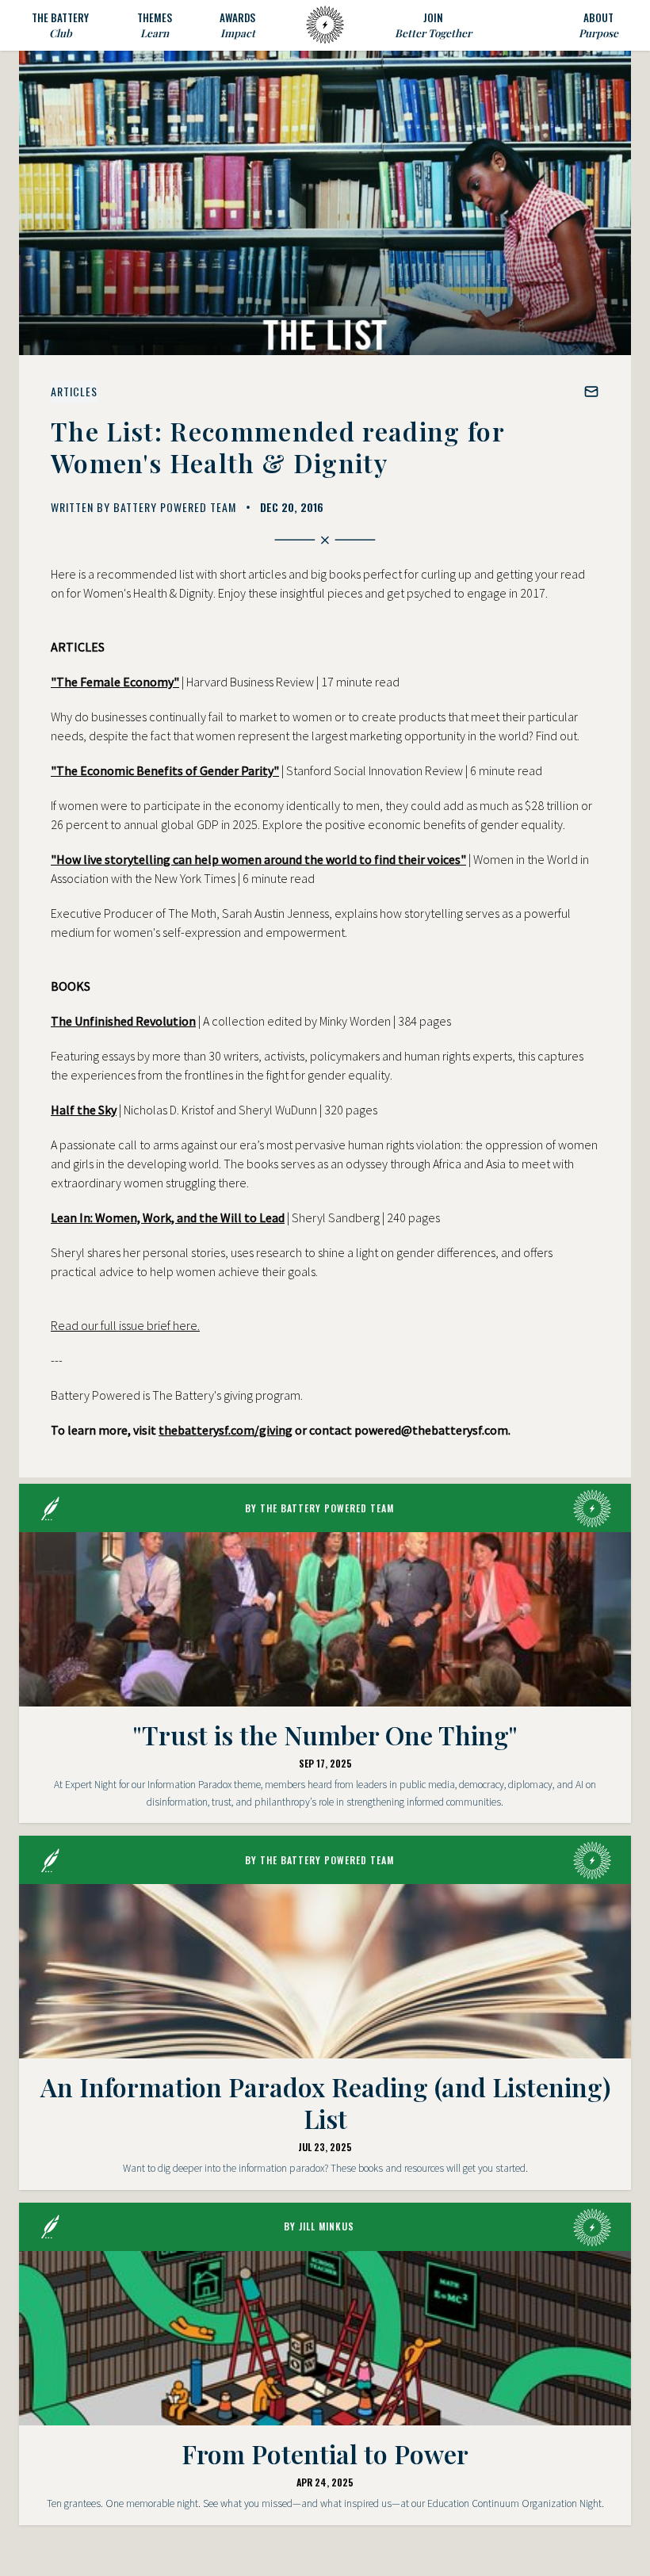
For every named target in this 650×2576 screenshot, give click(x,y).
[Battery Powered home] (325, 25)
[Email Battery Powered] (591, 392)
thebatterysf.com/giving (226, 1430)
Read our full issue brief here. (125, 1325)
